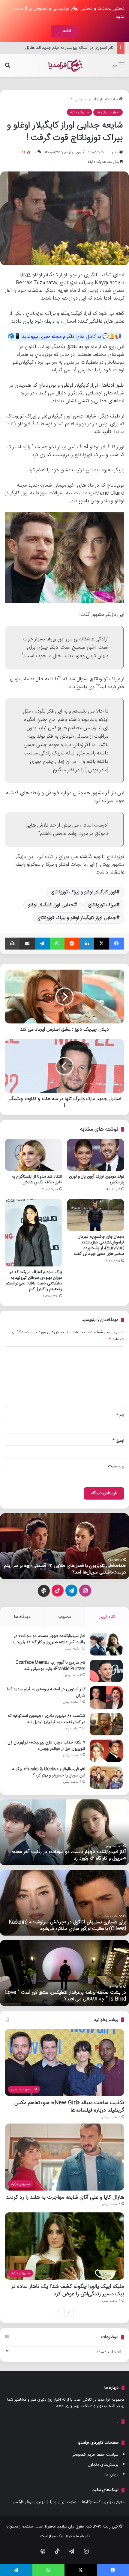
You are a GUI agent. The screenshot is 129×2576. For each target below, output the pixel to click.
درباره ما (112, 2475)
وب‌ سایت (116, 1466)
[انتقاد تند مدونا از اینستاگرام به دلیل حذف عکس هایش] (33, 1155)
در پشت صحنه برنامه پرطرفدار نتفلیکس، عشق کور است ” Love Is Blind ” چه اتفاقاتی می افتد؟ (66, 1996)
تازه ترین (107, 1617)
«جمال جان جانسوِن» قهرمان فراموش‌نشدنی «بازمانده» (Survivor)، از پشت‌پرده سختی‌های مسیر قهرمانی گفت (99, 1245)
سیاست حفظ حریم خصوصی (95, 2455)
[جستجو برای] (7, 68)
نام (120, 1415)
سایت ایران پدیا (63, 2502)
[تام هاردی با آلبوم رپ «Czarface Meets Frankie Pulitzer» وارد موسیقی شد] (106, 1671)
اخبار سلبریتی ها (83, 99)
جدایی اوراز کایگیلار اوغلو (51, 905)
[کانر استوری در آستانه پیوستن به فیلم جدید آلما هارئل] (106, 1698)
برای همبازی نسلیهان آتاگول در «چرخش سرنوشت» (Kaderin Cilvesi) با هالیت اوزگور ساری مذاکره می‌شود (67, 1926)
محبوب (64, 1617)
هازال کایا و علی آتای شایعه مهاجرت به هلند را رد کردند (65, 2197)
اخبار (103, 99)
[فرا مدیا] (64, 65)
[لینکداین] (87, 944)
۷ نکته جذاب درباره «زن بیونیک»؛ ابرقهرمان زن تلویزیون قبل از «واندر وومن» (46, 1746)
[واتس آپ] (57, 944)
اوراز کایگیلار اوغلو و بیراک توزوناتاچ (84, 892)
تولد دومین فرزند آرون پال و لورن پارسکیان (97, 1180)
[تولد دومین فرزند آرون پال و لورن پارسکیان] (96, 1155)
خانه (115, 99)
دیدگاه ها (22, 1617)
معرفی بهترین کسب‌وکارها (103, 2502)
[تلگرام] (42, 944)
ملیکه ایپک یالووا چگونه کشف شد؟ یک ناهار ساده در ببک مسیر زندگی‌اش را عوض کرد (68, 2290)
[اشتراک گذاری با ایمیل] (27, 944)
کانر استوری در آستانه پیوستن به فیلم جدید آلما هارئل (46, 1692)
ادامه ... (65, 31)
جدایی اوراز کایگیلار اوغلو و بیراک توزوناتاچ (77, 918)
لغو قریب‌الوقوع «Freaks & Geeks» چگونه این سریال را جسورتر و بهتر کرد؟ (49, 1772)
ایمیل (118, 1441)
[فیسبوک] (117, 944)
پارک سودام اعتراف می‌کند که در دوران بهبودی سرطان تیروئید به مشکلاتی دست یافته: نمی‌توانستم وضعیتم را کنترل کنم (34, 1281)
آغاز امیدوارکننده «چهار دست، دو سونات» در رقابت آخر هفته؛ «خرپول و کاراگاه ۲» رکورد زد (49, 1639)
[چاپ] (12, 944)
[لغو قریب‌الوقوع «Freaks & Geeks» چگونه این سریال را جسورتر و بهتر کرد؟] (106, 1777)
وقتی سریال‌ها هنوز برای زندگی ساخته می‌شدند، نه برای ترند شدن (69, 1569)
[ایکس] (101, 944)
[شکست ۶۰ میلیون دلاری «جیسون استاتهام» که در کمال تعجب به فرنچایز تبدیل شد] (106, 1724)
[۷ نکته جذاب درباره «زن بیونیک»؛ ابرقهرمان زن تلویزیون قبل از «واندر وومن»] (106, 1751)
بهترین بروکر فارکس (28, 2502)
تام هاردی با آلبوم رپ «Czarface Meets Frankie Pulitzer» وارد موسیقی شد (50, 1666)
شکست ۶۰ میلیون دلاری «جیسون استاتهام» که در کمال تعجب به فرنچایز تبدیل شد (46, 1719)
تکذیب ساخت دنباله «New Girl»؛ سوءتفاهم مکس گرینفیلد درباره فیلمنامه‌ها (69, 2106)
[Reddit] (72, 944)
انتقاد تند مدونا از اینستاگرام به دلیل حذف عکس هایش (37, 1180)
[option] (64, 1546)
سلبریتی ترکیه (79, 112)
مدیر (115, 152)
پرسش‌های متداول (103, 2465)
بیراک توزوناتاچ (102, 905)
